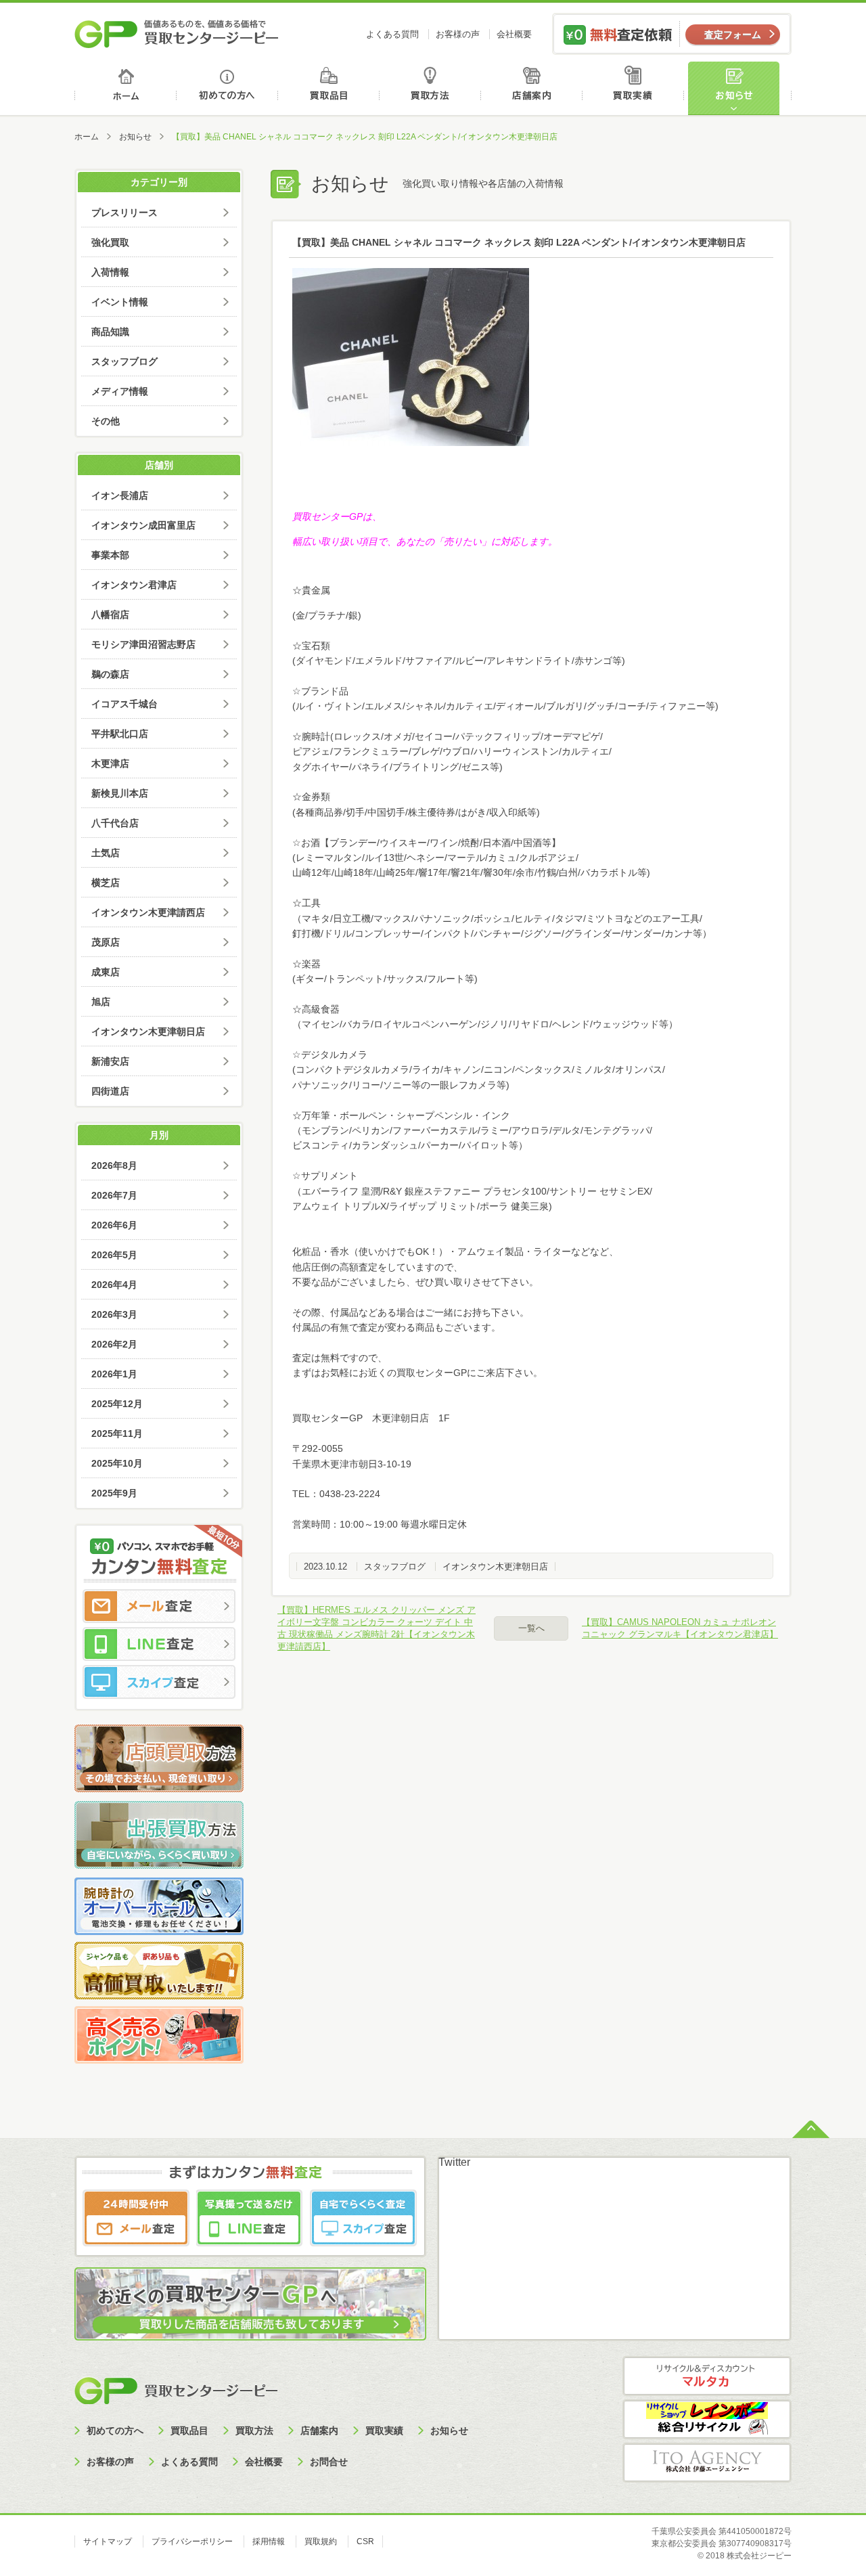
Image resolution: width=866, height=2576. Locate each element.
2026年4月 (114, 1285)
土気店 (106, 853)
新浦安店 (110, 1061)
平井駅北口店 (120, 734)
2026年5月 (114, 1255)
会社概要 (514, 34)
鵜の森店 (110, 674)
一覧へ (531, 1628)
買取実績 (636, 88)
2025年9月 (114, 1493)
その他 (106, 421)
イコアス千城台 (124, 704)
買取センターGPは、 (337, 516)
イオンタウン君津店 (134, 585)
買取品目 (330, 88)
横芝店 (106, 883)
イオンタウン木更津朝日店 (495, 1567)
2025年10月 (117, 1463)
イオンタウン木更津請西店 (148, 912)
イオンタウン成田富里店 (143, 525)
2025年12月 (117, 1404)
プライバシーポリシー (192, 2541)
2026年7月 (114, 1195)
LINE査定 (159, 1644)
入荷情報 (110, 272)
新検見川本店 (120, 793)
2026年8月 (114, 1165)
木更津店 (110, 763)
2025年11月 (117, 1434)
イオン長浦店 (120, 495)
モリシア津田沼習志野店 (143, 644)
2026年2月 (114, 1344)
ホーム (126, 88)
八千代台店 (115, 823)
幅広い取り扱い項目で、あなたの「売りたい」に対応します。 (425, 541)
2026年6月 (114, 1225)
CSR (365, 2541)
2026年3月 (114, 1314)
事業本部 (110, 555)
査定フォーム (733, 35)
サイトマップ (108, 2541)
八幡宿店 (110, 615)
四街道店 (110, 1091)
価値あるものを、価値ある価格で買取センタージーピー (177, 34)
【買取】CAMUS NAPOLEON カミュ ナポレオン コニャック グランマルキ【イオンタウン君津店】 (680, 1628)
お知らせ (739, 88)
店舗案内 (534, 88)
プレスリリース (124, 213)
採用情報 (269, 2541)
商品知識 (110, 332)
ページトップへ (811, 2128)
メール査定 (159, 1606)
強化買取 (110, 242)
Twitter (454, 2162)
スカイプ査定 (159, 1682)
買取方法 (432, 88)
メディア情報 (120, 391)
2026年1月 (114, 1374)
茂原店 (106, 942)
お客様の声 (458, 34)
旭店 (101, 1002)
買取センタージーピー (176, 2390)
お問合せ (329, 2462)
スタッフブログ (395, 1567)
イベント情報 (120, 302)
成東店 (106, 972)
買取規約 (321, 2541)
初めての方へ (228, 88)
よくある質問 (392, 34)
